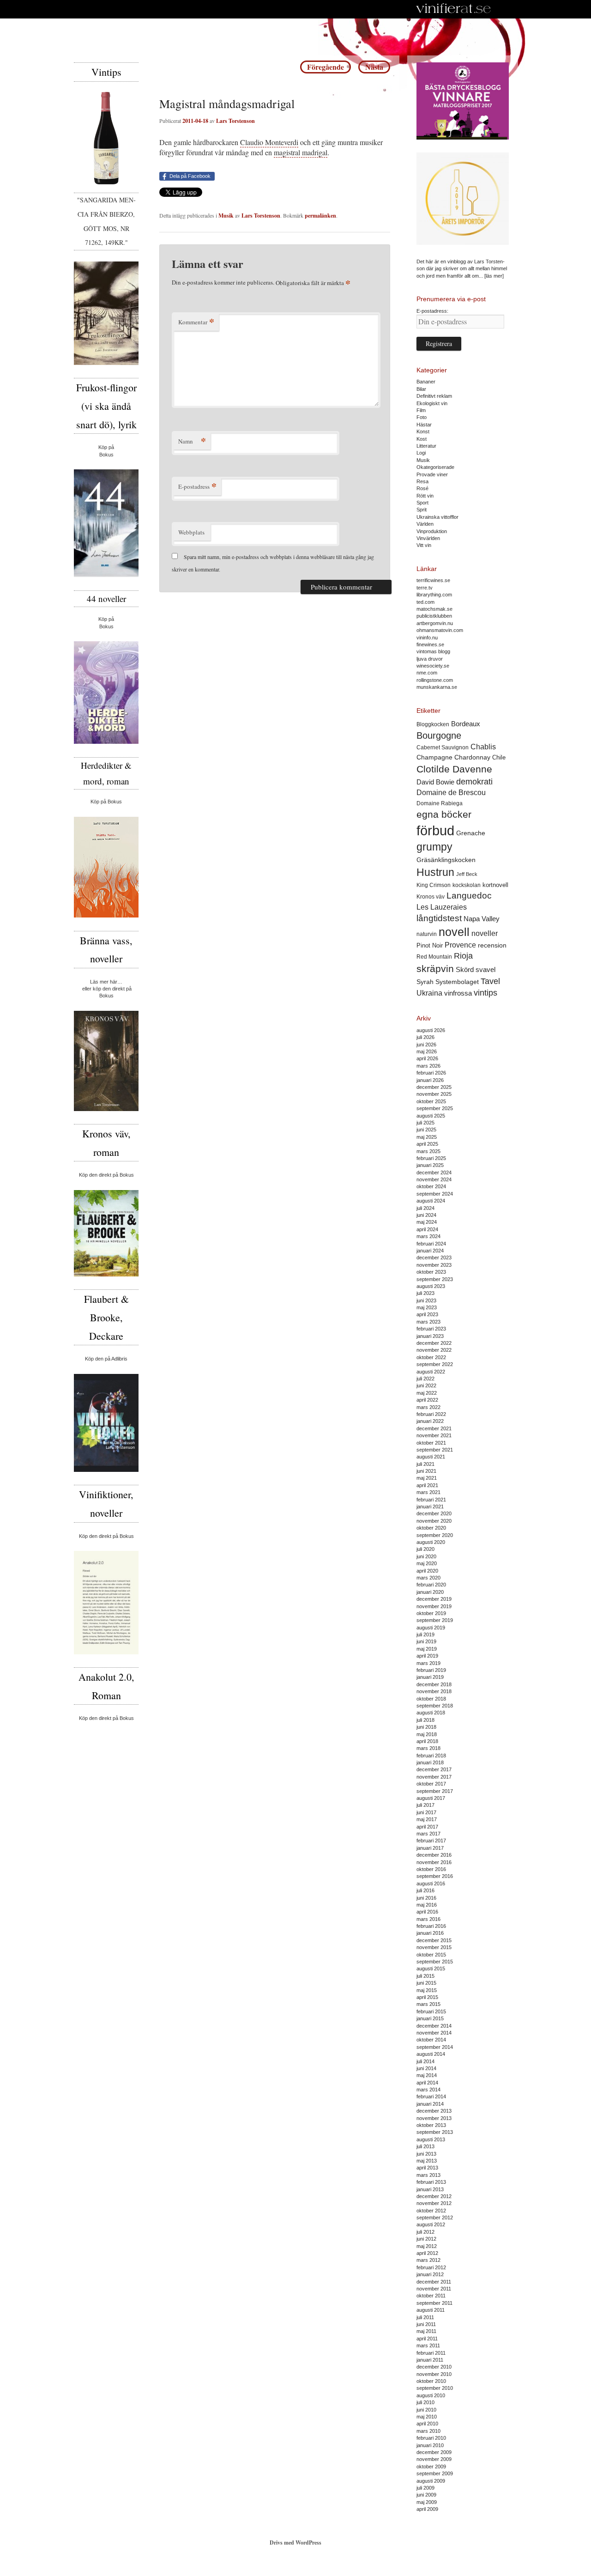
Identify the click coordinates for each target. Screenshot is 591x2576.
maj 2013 (427, 2161)
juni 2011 (426, 2324)
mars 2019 (428, 1663)
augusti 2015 (431, 1968)
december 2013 (434, 2111)
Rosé (422, 488)
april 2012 (427, 2253)
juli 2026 (425, 1037)
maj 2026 (427, 1051)
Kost (422, 439)
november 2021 (434, 1435)
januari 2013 (430, 2189)
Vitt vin (424, 545)
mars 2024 (428, 1236)
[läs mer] (494, 276)
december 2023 (434, 1258)
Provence (460, 945)
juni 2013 (426, 2154)
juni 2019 (426, 1641)
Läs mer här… (106, 982)
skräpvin (435, 969)
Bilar (421, 389)
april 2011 (427, 2339)
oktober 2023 (431, 1272)
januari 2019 (430, 1677)
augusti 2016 (431, 1883)
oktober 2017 (431, 1784)
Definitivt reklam (434, 396)
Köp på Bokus (106, 802)
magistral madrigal (301, 152)
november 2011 (434, 2289)
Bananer (426, 382)
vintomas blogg (433, 651)
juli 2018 (425, 1720)
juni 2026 (426, 1045)
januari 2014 (430, 2104)
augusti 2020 (431, 1542)
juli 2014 (425, 2061)
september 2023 (435, 1279)
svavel (485, 970)
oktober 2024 (431, 1186)
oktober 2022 (431, 1357)
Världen (425, 524)
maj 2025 (427, 1137)
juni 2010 (426, 2410)
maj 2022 (427, 1393)
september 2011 (434, 2303)
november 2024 (434, 1179)
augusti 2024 (431, 1201)
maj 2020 (427, 1563)
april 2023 (427, 1314)
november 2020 (434, 1521)
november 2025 (434, 1094)
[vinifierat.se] (454, 9)
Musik (226, 216)
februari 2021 (431, 1500)
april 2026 (427, 1058)
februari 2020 (431, 1585)
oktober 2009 (431, 2467)
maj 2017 (427, 1819)
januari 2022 (430, 1421)
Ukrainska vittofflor (437, 517)
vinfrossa (458, 993)
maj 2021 (427, 1478)
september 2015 (435, 1962)
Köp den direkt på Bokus (106, 1175)
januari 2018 (430, 1762)
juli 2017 (425, 1805)
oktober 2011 (431, 2296)
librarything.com (434, 595)
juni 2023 (426, 1300)
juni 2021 (426, 1471)
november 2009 (434, 2459)
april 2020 (427, 1571)
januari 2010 (430, 2445)
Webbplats (191, 532)
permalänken (320, 216)
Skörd (465, 970)
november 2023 (434, 1265)
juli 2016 (425, 1890)
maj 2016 (427, 1905)
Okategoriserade (435, 467)
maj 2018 (427, 1734)
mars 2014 (428, 2090)
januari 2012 (430, 2274)
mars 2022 (428, 1407)
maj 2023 (427, 1307)
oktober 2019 (431, 1613)
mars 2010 (428, 2431)
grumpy (434, 847)
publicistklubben (434, 616)
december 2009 (434, 2452)
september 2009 (435, 2473)
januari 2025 (430, 1165)
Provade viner (432, 474)
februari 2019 (431, 1670)
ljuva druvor (430, 659)
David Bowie (435, 782)
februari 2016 (431, 1926)
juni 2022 (426, 1385)
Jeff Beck (467, 874)
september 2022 (435, 1364)
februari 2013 (431, 2182)
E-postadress (197, 486)
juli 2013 (425, 2146)
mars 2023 (428, 1322)
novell (454, 932)
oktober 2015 (431, 1955)
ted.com (425, 602)
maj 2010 (427, 2417)
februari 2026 (431, 1073)
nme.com (427, 673)
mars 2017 (428, 1834)
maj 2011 (426, 2331)
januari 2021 (430, 1507)
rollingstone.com (435, 680)
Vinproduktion (432, 531)
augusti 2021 (431, 1457)
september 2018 (435, 1706)
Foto (422, 417)
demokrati (474, 782)
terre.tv (425, 588)
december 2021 (434, 1428)
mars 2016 (428, 1919)
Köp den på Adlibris (106, 1359)
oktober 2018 (431, 1699)
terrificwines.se (433, 580)
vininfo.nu (427, 638)
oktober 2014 (431, 2040)
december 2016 (434, 1855)
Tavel (490, 981)
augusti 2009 (431, 2481)
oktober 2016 (431, 1869)
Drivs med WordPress (295, 2543)
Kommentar (196, 322)
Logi (421, 453)
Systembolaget (457, 982)
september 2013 (435, 2132)
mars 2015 (428, 2004)
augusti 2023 (431, 1286)
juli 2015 (425, 1976)
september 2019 (435, 1620)
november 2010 (434, 2374)
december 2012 (434, 2196)
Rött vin (425, 496)
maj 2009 (427, 2502)
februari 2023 (431, 1329)
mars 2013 (428, 2175)
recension (492, 945)
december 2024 (434, 1173)
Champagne (434, 757)
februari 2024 (431, 1244)
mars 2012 (428, 2260)
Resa (422, 481)
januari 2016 (430, 1933)
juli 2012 (425, 2232)
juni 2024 (426, 1215)
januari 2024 (430, 1251)
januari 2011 (430, 2360)
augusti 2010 (431, 2395)
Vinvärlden (428, 538)
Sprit (422, 510)
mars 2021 (428, 1492)
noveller (485, 933)
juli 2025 (425, 1123)
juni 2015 (426, 1983)
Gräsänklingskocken (446, 860)
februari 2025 (431, 1158)
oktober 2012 (431, 2211)
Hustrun (435, 872)
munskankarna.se (437, 687)
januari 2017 (430, 1848)
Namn (192, 441)
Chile (499, 757)
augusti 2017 (431, 1798)
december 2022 (434, 1343)
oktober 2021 (431, 1443)
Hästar (424, 425)
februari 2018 (431, 1756)
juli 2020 (425, 1549)
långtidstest (439, 918)
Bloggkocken (433, 724)
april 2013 (427, 2168)
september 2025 (435, 1108)
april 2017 (427, 1827)
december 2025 (434, 1087)
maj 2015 (427, 1990)
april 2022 (427, 1400)
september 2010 (435, 2388)
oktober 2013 (431, 2125)
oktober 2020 (431, 1528)
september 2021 (435, 1450)
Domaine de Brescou (451, 793)
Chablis (483, 747)
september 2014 (435, 2047)
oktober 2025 (431, 1101)
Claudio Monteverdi (269, 142)
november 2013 (434, 2118)
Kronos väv (431, 896)
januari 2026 (430, 1080)
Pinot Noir (430, 945)
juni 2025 (426, 1130)
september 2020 (435, 1535)
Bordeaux (466, 724)
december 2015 (434, 1940)
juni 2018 (426, 1727)
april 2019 (427, 1656)
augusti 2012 (431, 2224)
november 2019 (434, 1606)
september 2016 (435, 1876)
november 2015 (434, 1947)
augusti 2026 (431, 1030)
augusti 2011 (431, 2310)
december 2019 (434, 1599)
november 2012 (434, 2203)
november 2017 (434, 1777)
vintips (485, 993)
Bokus (106, 455)
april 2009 (427, 2509)
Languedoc (469, 896)
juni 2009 (426, 2495)
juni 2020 (426, 1556)
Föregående (326, 67)
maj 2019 (427, 1649)
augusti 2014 (431, 2054)
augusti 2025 (431, 1116)
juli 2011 (425, 2317)
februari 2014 (431, 2096)
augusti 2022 (431, 1372)
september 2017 (435, 1791)
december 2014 (434, 2026)
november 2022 (434, 1350)
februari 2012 (431, 2267)
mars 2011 (428, 2345)
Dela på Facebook (190, 176)
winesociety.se (433, 666)
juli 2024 (425, 1208)
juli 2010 (425, 2402)
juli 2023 (425, 1293)
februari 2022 (431, 1414)
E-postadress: (432, 311)
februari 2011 (431, 2353)
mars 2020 (428, 1578)
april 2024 (427, 1229)
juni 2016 (426, 1898)
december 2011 (434, 2282)
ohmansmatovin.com (440, 630)
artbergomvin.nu (435, 623)
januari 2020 (430, 1592)
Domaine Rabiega (440, 803)
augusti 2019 (431, 1628)
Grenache (471, 833)
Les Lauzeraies (442, 907)
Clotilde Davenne (454, 769)
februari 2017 (431, 1841)
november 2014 (434, 2033)
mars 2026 (428, 1066)
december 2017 (434, 1769)
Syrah (425, 982)
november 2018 (434, 1691)
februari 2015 (431, 2011)
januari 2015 (430, 2018)
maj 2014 (427, 2075)
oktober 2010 (431, 2381)
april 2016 (427, 1912)
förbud (435, 830)
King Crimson (434, 885)
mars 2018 (428, 1748)
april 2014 (427, 2083)
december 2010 (434, 2367)
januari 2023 (430, 1336)
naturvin (427, 934)
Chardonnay (472, 757)
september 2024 (435, 1194)
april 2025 (427, 1144)
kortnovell (495, 885)
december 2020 (434, 1513)
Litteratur (426, 446)
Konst (423, 431)
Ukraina (429, 993)
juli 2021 (425, 1464)
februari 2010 (431, 2438)
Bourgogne (439, 735)
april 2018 (427, 1741)
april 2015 (427, 1997)
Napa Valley (482, 919)
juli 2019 (425, 1634)
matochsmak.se (434, 609)
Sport (422, 503)
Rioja (463, 956)
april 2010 (427, 2424)
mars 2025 (428, 1151)
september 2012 (435, 2218)
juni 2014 (426, 2068)
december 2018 (434, 1684)
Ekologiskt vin (432, 403)
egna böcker (444, 814)
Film (421, 410)
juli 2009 (425, 2488)
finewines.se (430, 644)
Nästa (374, 67)
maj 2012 (427, 2246)
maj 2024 (427, 1222)
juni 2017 (426, 1812)
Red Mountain (434, 957)
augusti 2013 (431, 2139)
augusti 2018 (431, 1713)
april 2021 (427, 1485)
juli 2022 (425, 1379)
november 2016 (434, 1862)
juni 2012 (426, 2239)
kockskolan (467, 885)
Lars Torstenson (235, 121)
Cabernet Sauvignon (443, 747)
